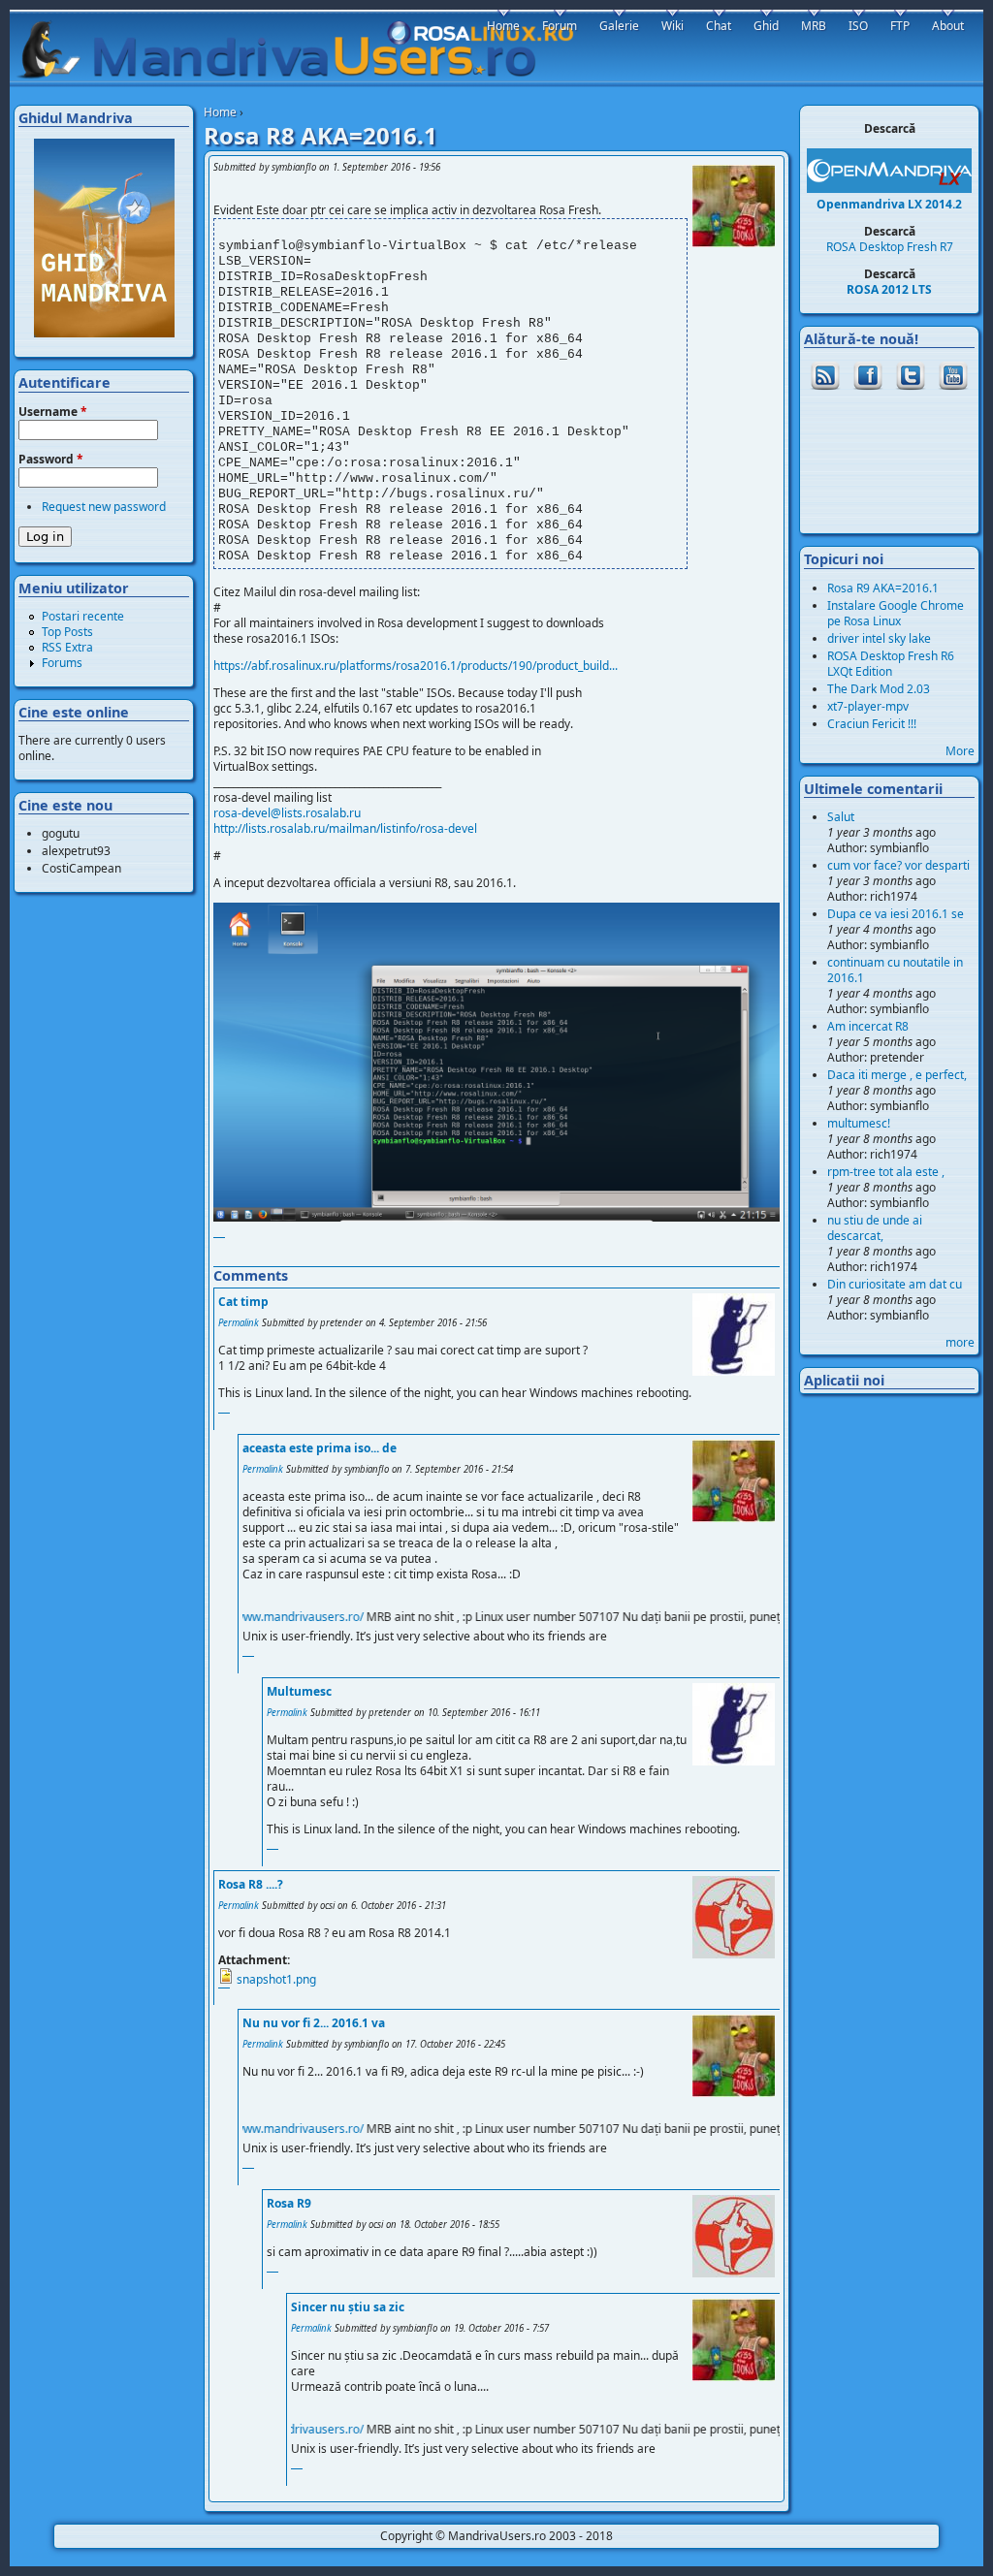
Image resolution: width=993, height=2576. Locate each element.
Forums (62, 663)
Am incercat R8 (868, 1026)
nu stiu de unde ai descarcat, (875, 1228)
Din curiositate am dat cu (895, 1284)
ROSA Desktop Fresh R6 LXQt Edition (891, 664)
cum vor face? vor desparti (898, 865)
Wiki (673, 26)
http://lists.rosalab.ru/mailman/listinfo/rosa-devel (345, 828)
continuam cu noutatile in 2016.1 (895, 970)
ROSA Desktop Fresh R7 (890, 247)
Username (53, 412)
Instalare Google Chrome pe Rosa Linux (896, 613)
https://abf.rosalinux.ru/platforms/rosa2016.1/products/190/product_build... (416, 666)
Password (51, 460)
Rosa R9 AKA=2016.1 (883, 588)
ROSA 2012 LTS (889, 289)
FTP (900, 26)
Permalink (239, 1323)
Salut (841, 817)
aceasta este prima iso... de (320, 1448)
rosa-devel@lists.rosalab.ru (287, 813)
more (960, 1342)
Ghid (766, 26)
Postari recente (83, 616)
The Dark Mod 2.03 (879, 689)
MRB (814, 26)
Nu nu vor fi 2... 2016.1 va (314, 2023)
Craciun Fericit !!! (872, 724)
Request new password (104, 507)
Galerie (619, 26)
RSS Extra (67, 647)
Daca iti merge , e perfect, (897, 1075)
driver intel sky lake (879, 638)
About (948, 26)
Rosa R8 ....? (251, 1884)
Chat (719, 26)
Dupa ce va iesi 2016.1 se (896, 914)
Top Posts (67, 632)
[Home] (304, 49)
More (960, 751)
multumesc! (859, 1123)
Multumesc (299, 1691)
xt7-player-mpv (868, 706)
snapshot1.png (276, 1979)
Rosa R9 (289, 2203)
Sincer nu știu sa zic (348, 2307)
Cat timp (243, 1302)
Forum (560, 26)
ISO (858, 26)
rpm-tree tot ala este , (886, 1172)
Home (220, 112)
